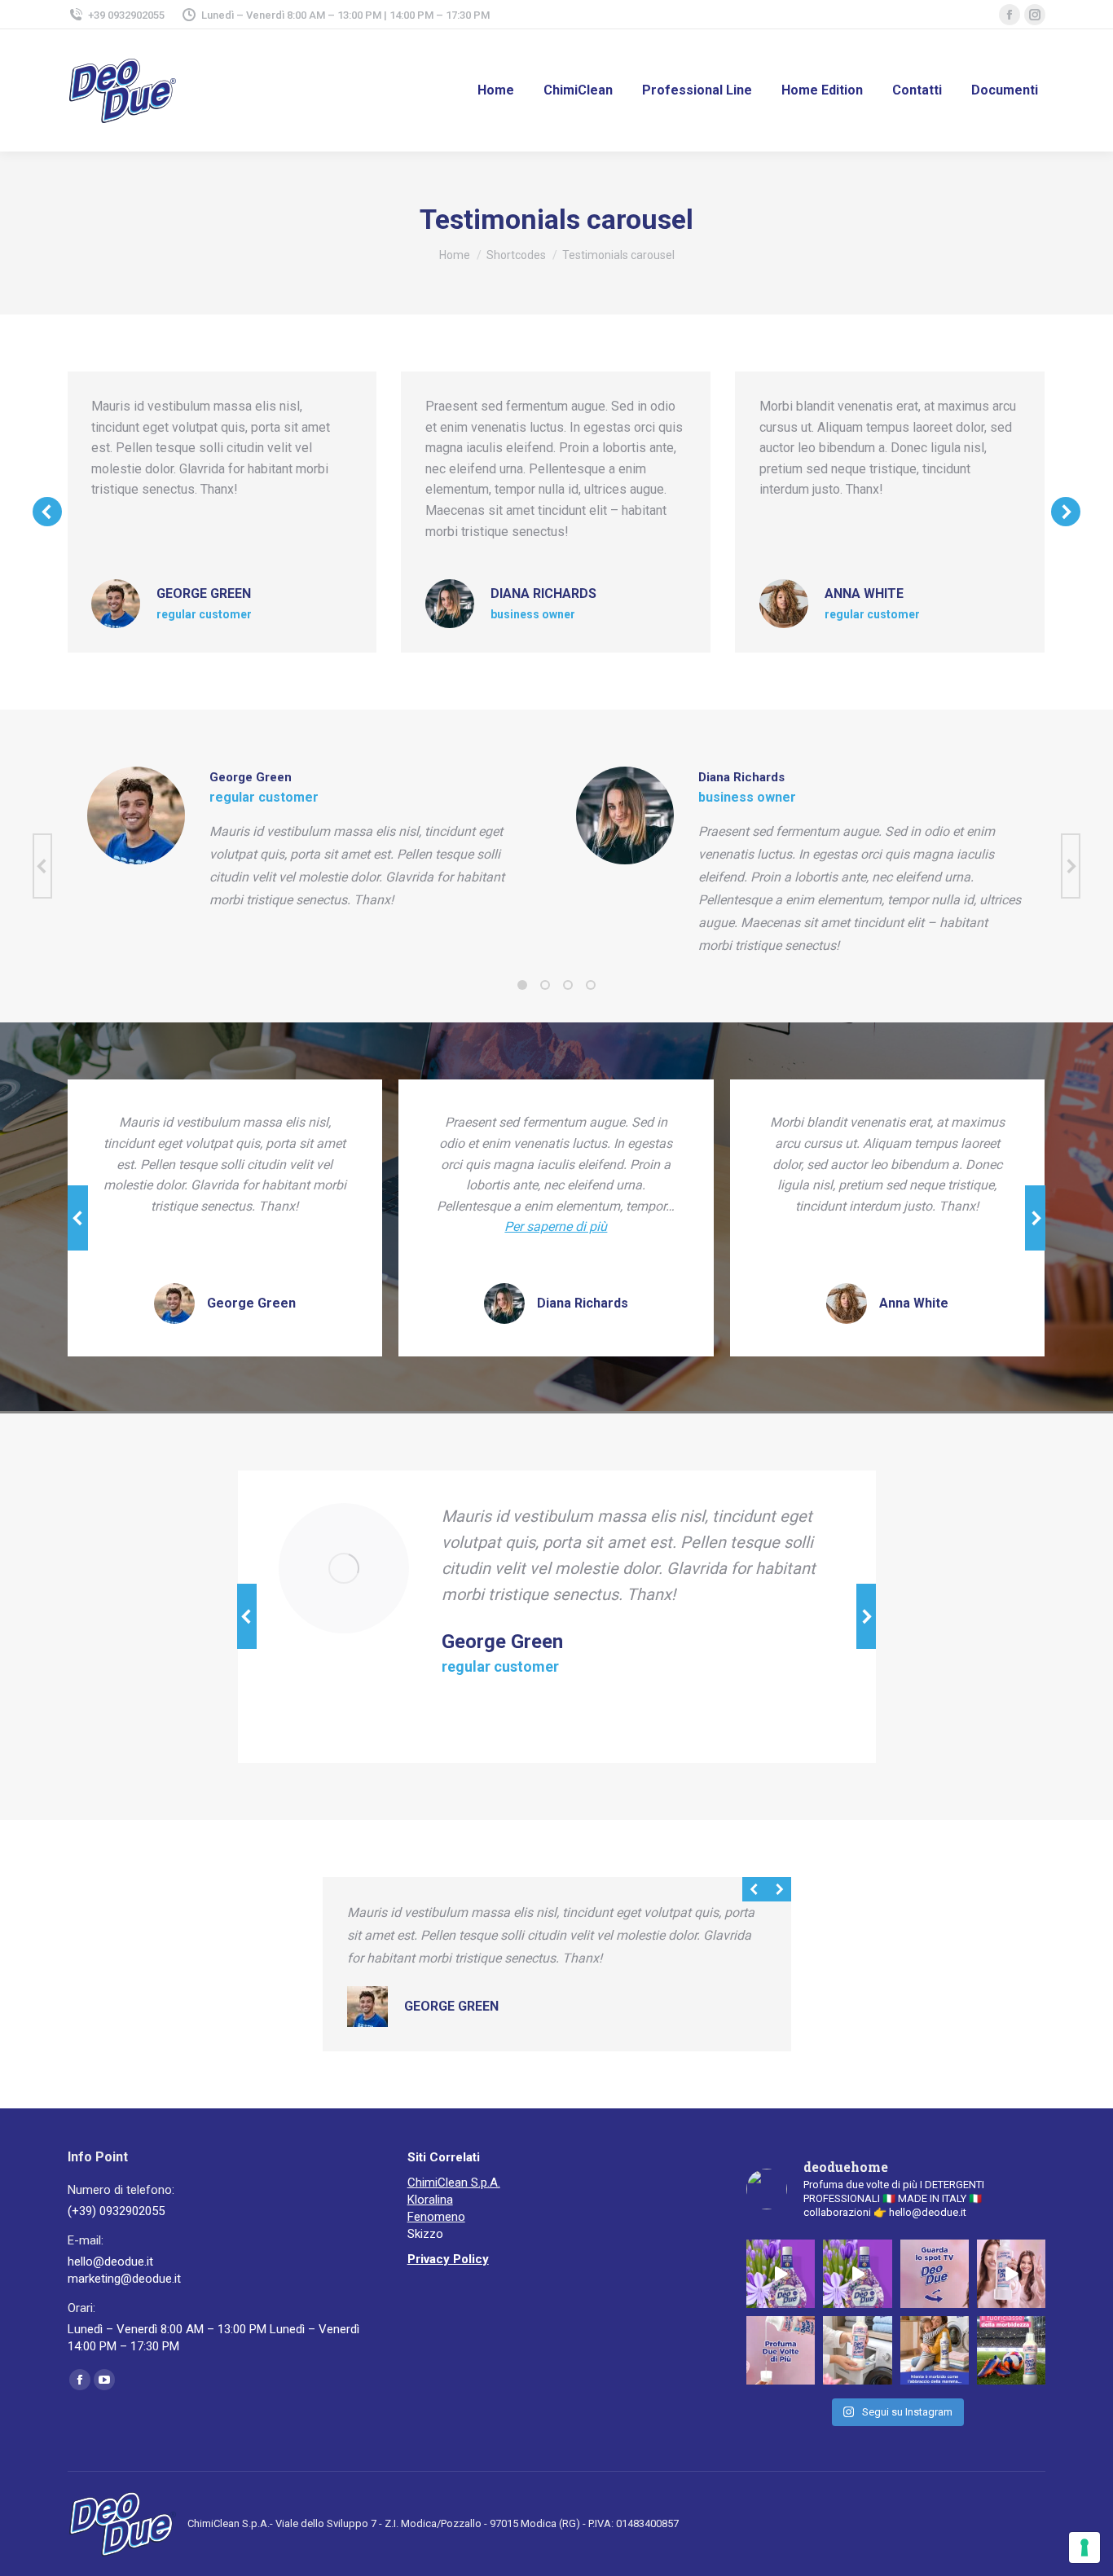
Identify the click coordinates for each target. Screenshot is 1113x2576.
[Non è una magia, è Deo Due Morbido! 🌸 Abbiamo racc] (781, 2350)
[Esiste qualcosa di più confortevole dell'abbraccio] (935, 2350)
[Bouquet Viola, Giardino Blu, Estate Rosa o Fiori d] (781, 2274)
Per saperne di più (556, 1226)
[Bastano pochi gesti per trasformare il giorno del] (857, 2350)
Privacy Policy (448, 2259)
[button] (47, 512)
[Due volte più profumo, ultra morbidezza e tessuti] (935, 2274)
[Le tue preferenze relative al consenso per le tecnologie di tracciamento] (1084, 2547)
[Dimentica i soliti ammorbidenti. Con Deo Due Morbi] (1011, 2274)
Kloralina (430, 2200)
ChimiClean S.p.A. (454, 2183)
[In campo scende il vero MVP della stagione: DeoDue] (1011, 2350)
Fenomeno (436, 2217)
